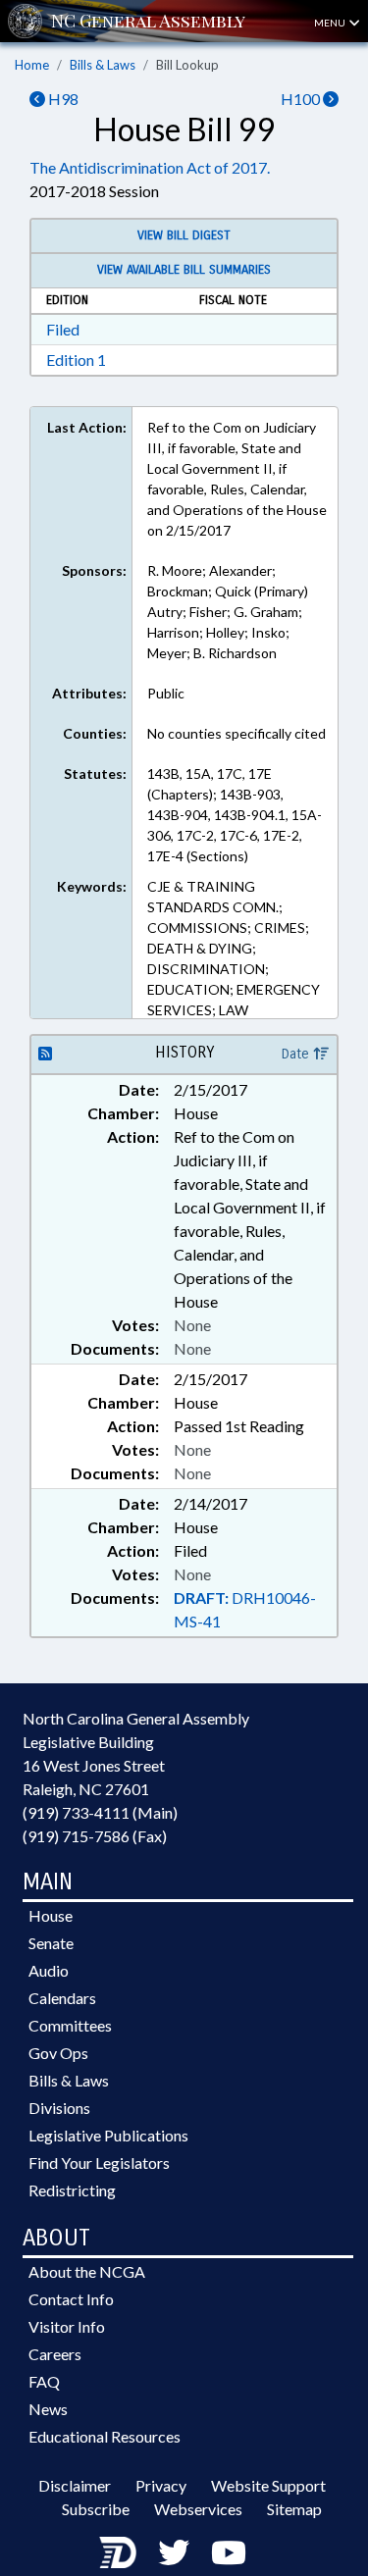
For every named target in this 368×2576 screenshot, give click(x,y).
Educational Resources (105, 2436)
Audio (49, 1970)
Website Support (268, 2485)
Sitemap (294, 2509)
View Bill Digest (184, 235)
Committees (70, 2025)
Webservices (198, 2509)
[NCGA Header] (148, 21)
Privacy (161, 2485)
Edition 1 (76, 360)
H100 (302, 99)
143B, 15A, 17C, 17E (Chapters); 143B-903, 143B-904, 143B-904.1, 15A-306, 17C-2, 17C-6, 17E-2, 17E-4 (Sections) (235, 815)
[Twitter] (174, 2552)
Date (297, 1054)
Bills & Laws (103, 65)
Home (32, 65)
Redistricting (72, 2190)
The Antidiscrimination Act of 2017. (150, 167)
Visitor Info (67, 2326)
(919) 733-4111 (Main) (100, 1812)
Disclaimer (75, 2485)
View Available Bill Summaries (184, 270)
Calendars (62, 1998)
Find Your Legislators (99, 2163)
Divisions (59, 2108)
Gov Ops (58, 2053)
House (51, 1915)
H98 (62, 99)
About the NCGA (87, 2271)
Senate (51, 1943)
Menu (331, 23)
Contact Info (71, 2299)
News (48, 2409)
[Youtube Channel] (229, 2552)
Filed (63, 329)
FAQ (44, 2381)
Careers (55, 2354)
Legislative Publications (108, 2135)
